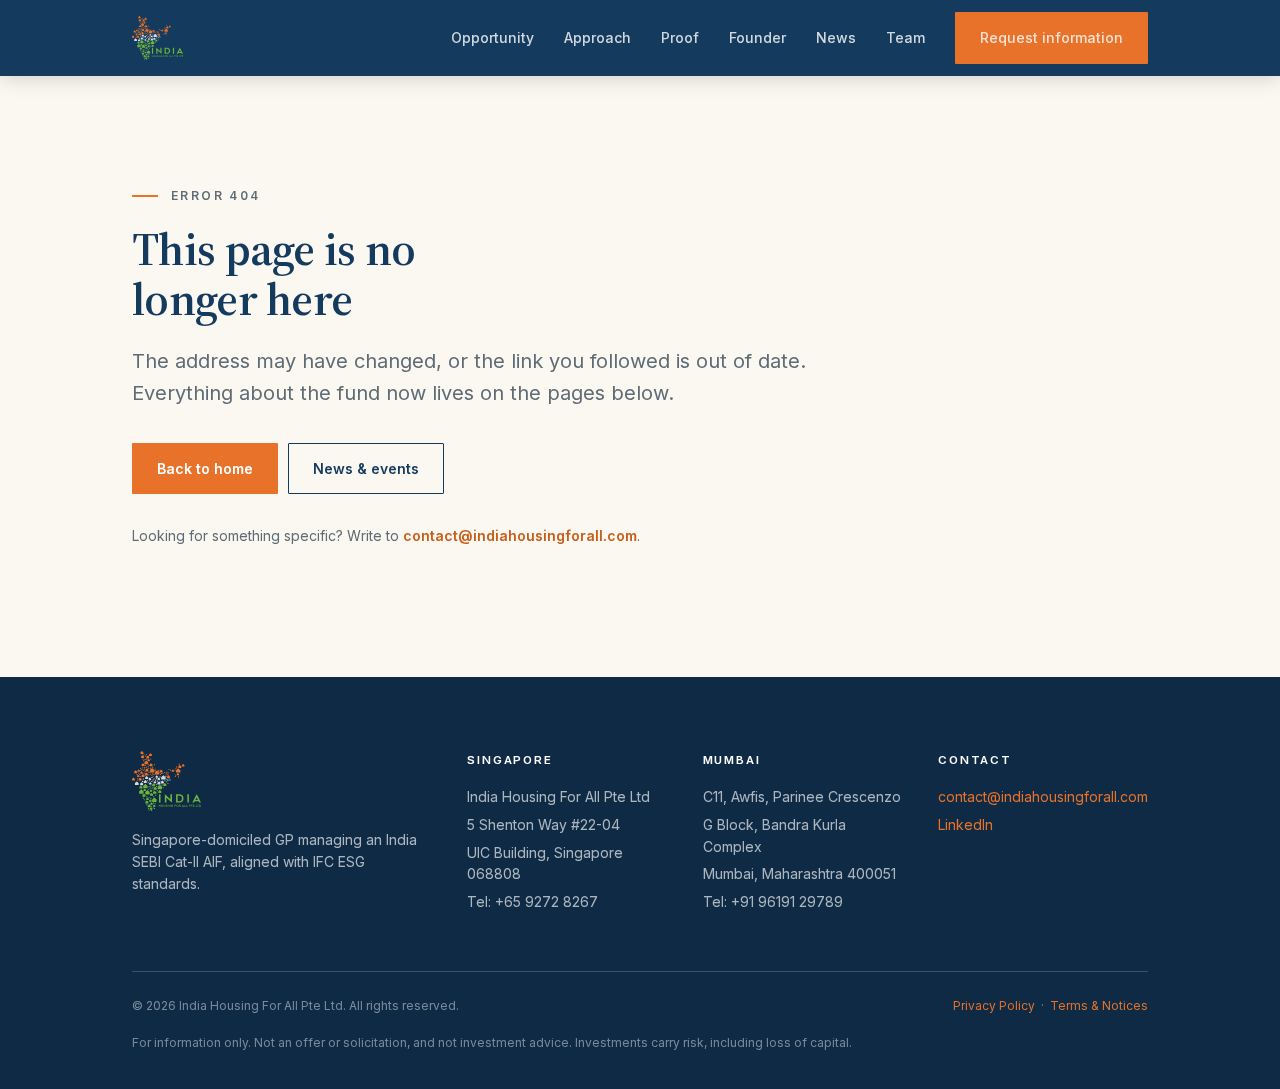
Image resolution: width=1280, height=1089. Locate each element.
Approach (597, 37)
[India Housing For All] (157, 38)
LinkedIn (965, 824)
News (836, 37)
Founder (757, 37)
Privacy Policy (994, 1005)
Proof (680, 37)
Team (905, 37)
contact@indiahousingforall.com (520, 535)
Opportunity (492, 37)
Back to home (205, 468)
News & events (366, 468)
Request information (1051, 37)
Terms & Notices (1099, 1005)
